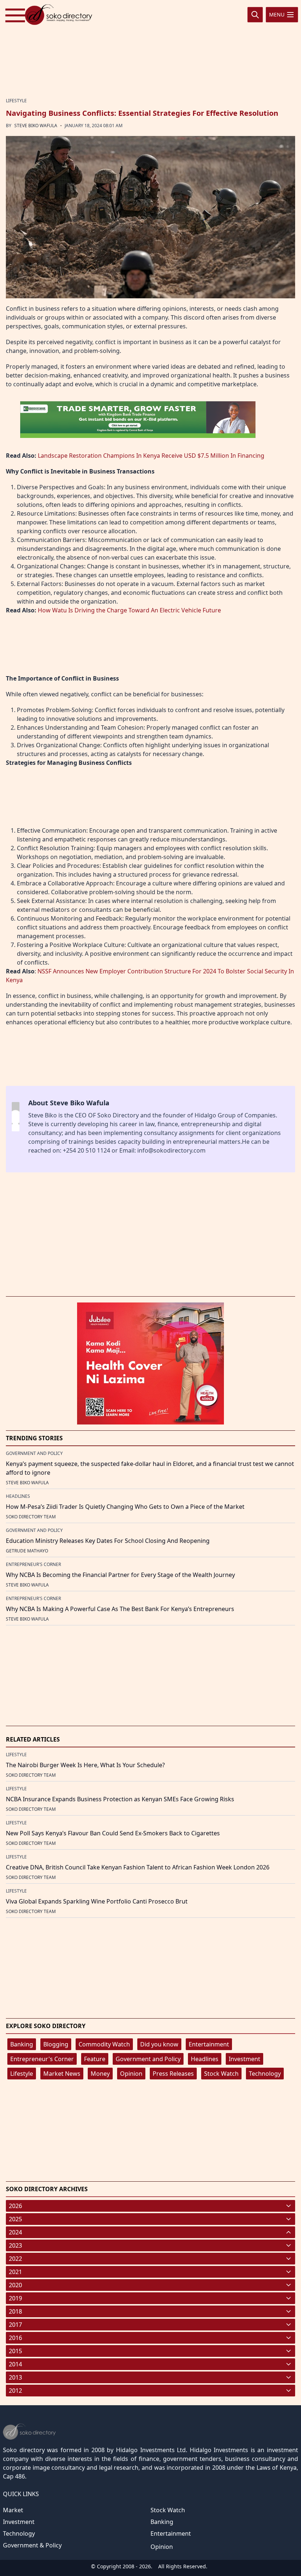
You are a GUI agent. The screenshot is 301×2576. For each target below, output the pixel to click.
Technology (265, 2074)
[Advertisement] (150, 49)
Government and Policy (148, 2059)
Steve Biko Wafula (36, 126)
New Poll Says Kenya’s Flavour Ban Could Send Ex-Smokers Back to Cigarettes (113, 1833)
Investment (244, 2059)
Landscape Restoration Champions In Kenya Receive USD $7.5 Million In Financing (151, 456)
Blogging (56, 2044)
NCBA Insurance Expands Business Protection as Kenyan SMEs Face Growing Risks (120, 1799)
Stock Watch (221, 2074)
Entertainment (209, 2044)
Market (13, 2510)
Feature (95, 2059)
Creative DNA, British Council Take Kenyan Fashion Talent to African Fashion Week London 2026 (138, 1867)
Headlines (205, 2059)
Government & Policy (32, 2545)
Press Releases (173, 2074)
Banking (22, 2044)
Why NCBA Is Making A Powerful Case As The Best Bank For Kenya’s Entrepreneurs (120, 1609)
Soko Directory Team (31, 1517)
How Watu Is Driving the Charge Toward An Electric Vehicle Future (129, 610)
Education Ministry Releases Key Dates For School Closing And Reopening (108, 1541)
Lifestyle (22, 2074)
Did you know (159, 2044)
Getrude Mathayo (27, 1551)
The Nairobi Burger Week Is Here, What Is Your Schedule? (85, 1765)
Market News (62, 2074)
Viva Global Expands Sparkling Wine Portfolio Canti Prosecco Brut (97, 1901)
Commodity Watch (104, 2044)
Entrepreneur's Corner (42, 2059)
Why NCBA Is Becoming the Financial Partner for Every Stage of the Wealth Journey (120, 1575)
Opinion (131, 2074)
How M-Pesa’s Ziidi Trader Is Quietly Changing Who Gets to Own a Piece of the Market (125, 1507)
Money (100, 2074)
